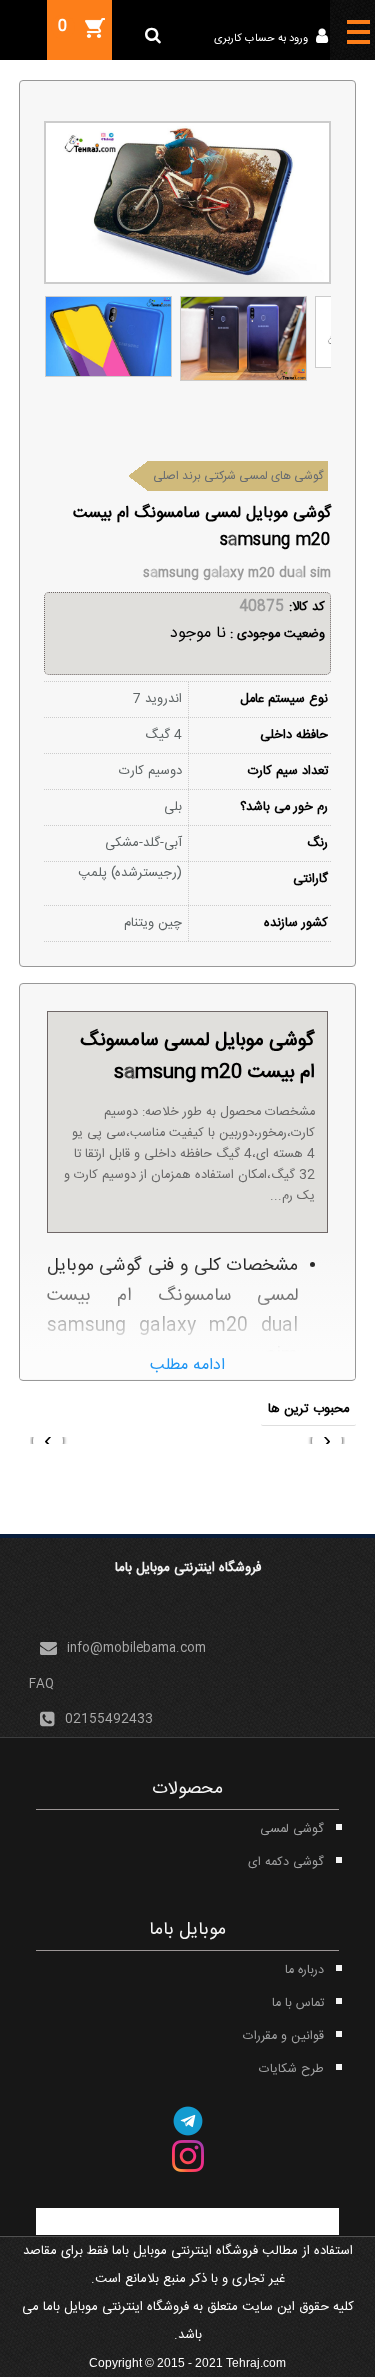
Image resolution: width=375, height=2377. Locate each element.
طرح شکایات (291, 2069)
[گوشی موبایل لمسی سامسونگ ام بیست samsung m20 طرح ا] (108, 337)
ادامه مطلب (187, 1365)
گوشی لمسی (292, 1829)
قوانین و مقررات (283, 2036)
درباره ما (304, 1970)
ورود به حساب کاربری (262, 39)
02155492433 (109, 1719)
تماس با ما (298, 2003)
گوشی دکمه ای (286, 1862)
